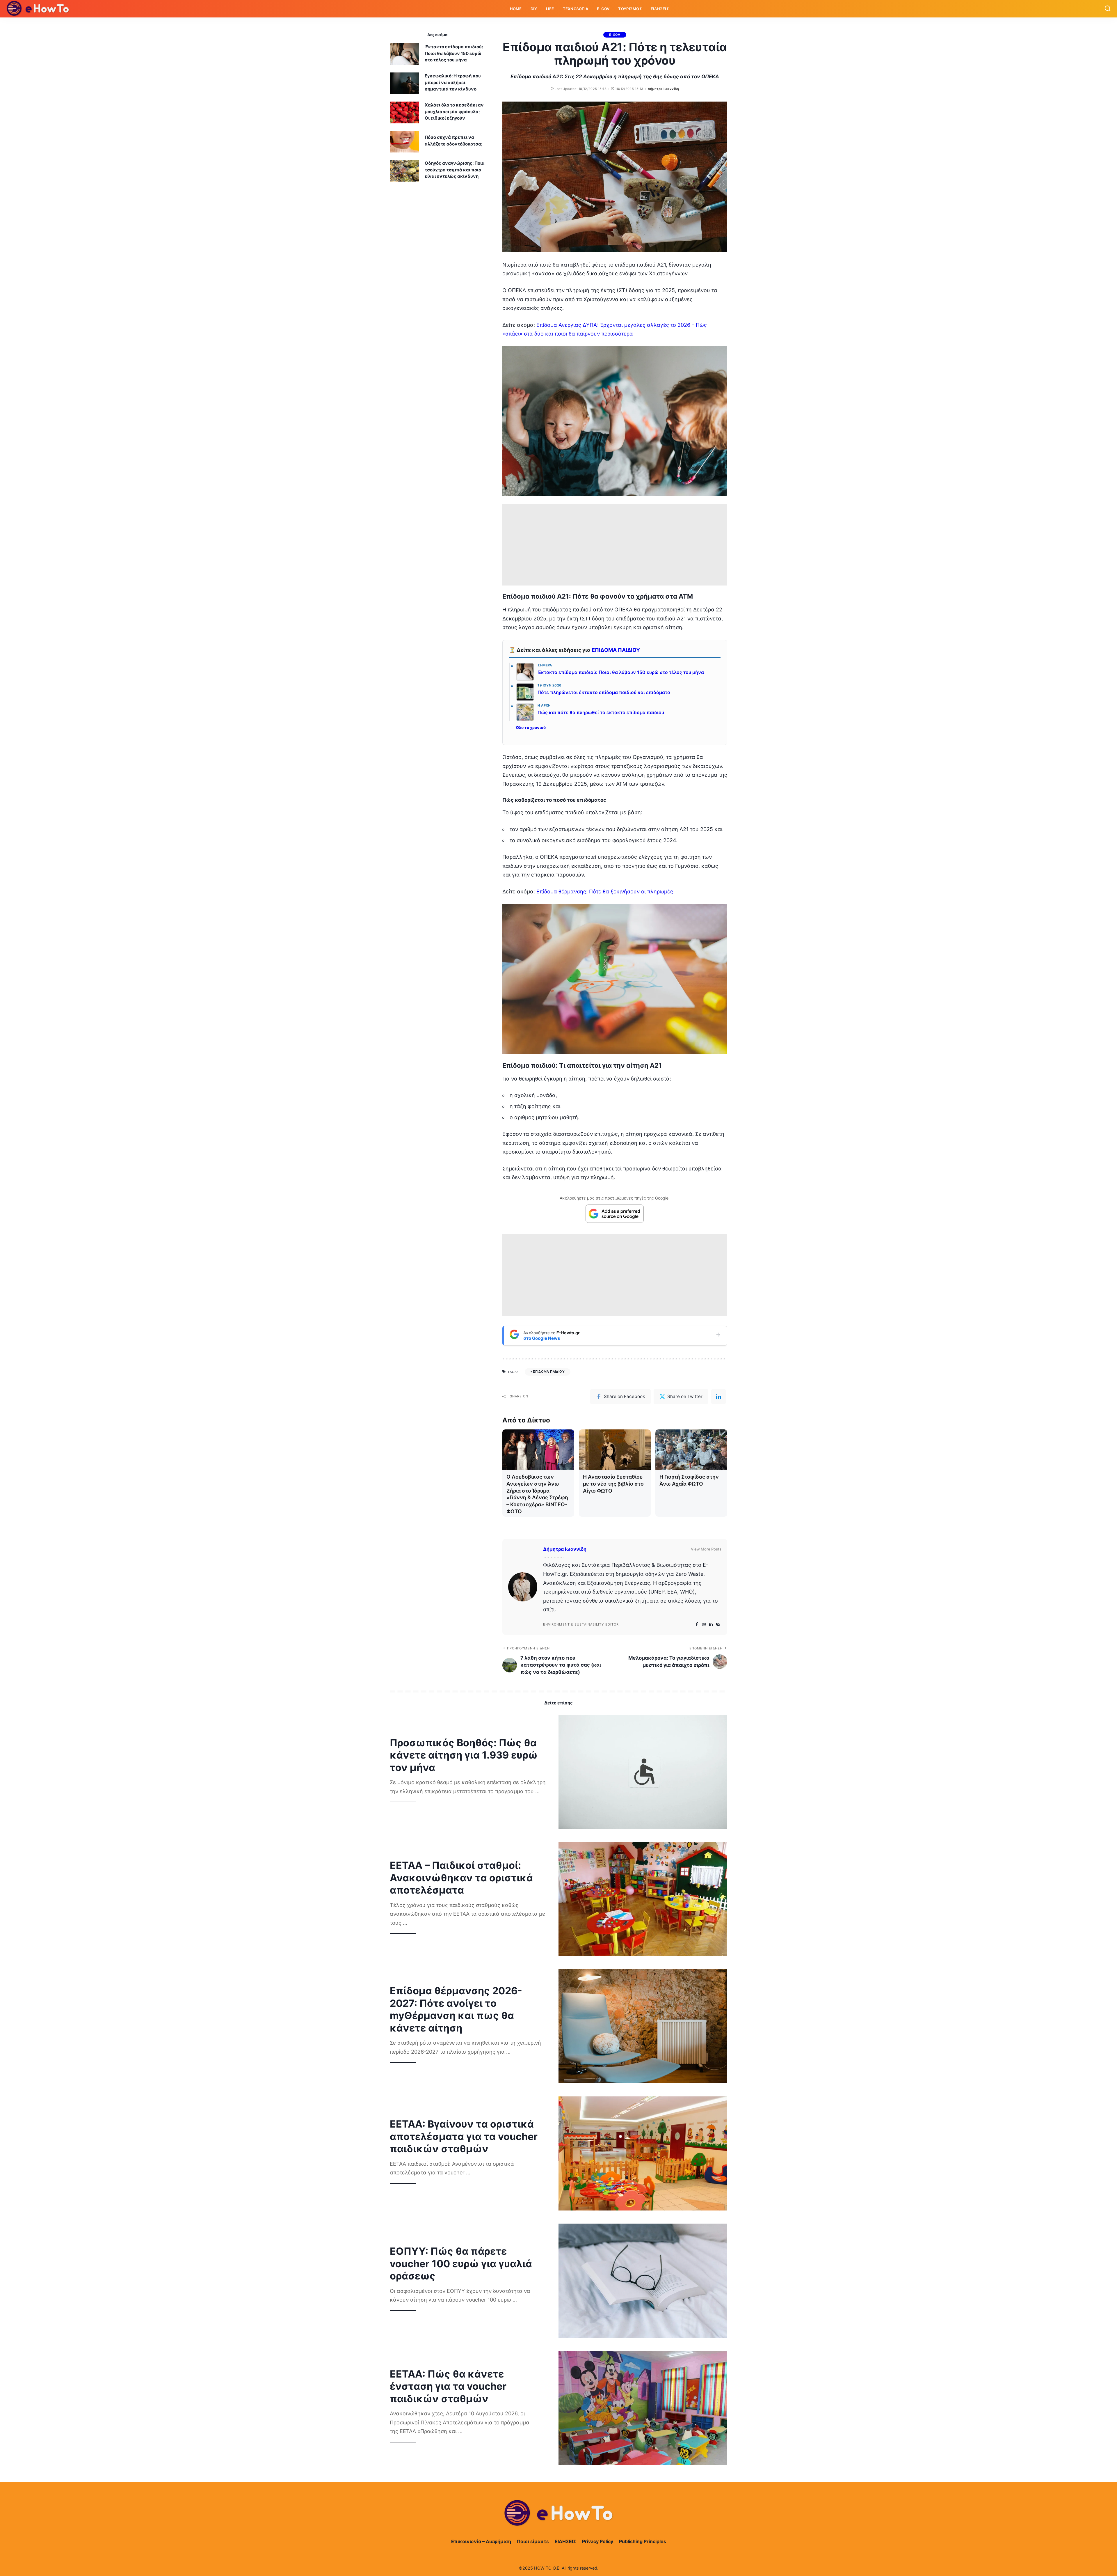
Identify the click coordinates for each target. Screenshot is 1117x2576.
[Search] (1108, 9)
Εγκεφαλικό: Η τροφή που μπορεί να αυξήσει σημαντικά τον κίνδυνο (453, 82)
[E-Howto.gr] (38, 9)
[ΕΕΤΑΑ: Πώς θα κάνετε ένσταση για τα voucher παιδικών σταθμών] (643, 2408)
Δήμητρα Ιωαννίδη (664, 89)
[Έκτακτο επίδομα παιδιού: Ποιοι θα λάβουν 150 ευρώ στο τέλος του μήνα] (404, 54)
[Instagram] (704, 1625)
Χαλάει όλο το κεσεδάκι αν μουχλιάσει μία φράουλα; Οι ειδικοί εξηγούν (454, 111)
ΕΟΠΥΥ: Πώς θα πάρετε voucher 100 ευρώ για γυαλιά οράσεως (461, 2263)
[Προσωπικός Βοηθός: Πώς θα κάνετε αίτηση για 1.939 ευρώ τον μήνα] (643, 1772)
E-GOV (615, 35)
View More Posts (706, 1549)
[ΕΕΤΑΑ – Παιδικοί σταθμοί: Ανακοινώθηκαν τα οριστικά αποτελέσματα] (643, 1899)
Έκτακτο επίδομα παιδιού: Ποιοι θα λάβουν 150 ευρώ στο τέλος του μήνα (621, 672)
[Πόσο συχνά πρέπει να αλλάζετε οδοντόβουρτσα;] (404, 142)
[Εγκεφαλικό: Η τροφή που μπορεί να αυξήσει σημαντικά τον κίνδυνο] (404, 83)
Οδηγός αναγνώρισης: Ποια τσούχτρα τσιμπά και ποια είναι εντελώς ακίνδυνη (455, 170)
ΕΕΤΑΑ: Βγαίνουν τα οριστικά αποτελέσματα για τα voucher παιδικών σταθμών (464, 2136)
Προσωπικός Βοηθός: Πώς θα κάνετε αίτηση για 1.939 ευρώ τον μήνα (464, 1755)
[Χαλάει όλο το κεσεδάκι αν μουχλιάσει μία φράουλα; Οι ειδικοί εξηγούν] (404, 112)
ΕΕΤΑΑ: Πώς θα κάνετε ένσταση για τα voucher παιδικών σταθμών (448, 2386)
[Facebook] (697, 1625)
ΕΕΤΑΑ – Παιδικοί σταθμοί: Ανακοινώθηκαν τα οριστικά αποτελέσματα (461, 1878)
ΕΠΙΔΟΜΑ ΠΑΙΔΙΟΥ (616, 650)
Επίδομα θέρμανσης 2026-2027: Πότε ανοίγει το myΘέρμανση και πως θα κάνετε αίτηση (456, 2009)
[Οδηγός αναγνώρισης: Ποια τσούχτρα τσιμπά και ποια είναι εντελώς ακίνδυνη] (404, 171)
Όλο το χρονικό (531, 728)
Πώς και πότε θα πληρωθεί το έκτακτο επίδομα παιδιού (601, 713)
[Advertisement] (615, 545)
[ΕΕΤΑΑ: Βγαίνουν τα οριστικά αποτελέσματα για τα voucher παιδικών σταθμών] (643, 2153)
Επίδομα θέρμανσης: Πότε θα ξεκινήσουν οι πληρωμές (605, 892)
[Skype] (718, 1625)
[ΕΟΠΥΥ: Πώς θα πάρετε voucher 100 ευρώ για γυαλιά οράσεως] (643, 2281)
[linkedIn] (718, 1397)
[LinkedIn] (711, 1625)
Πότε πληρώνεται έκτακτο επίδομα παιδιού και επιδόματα (604, 692)
